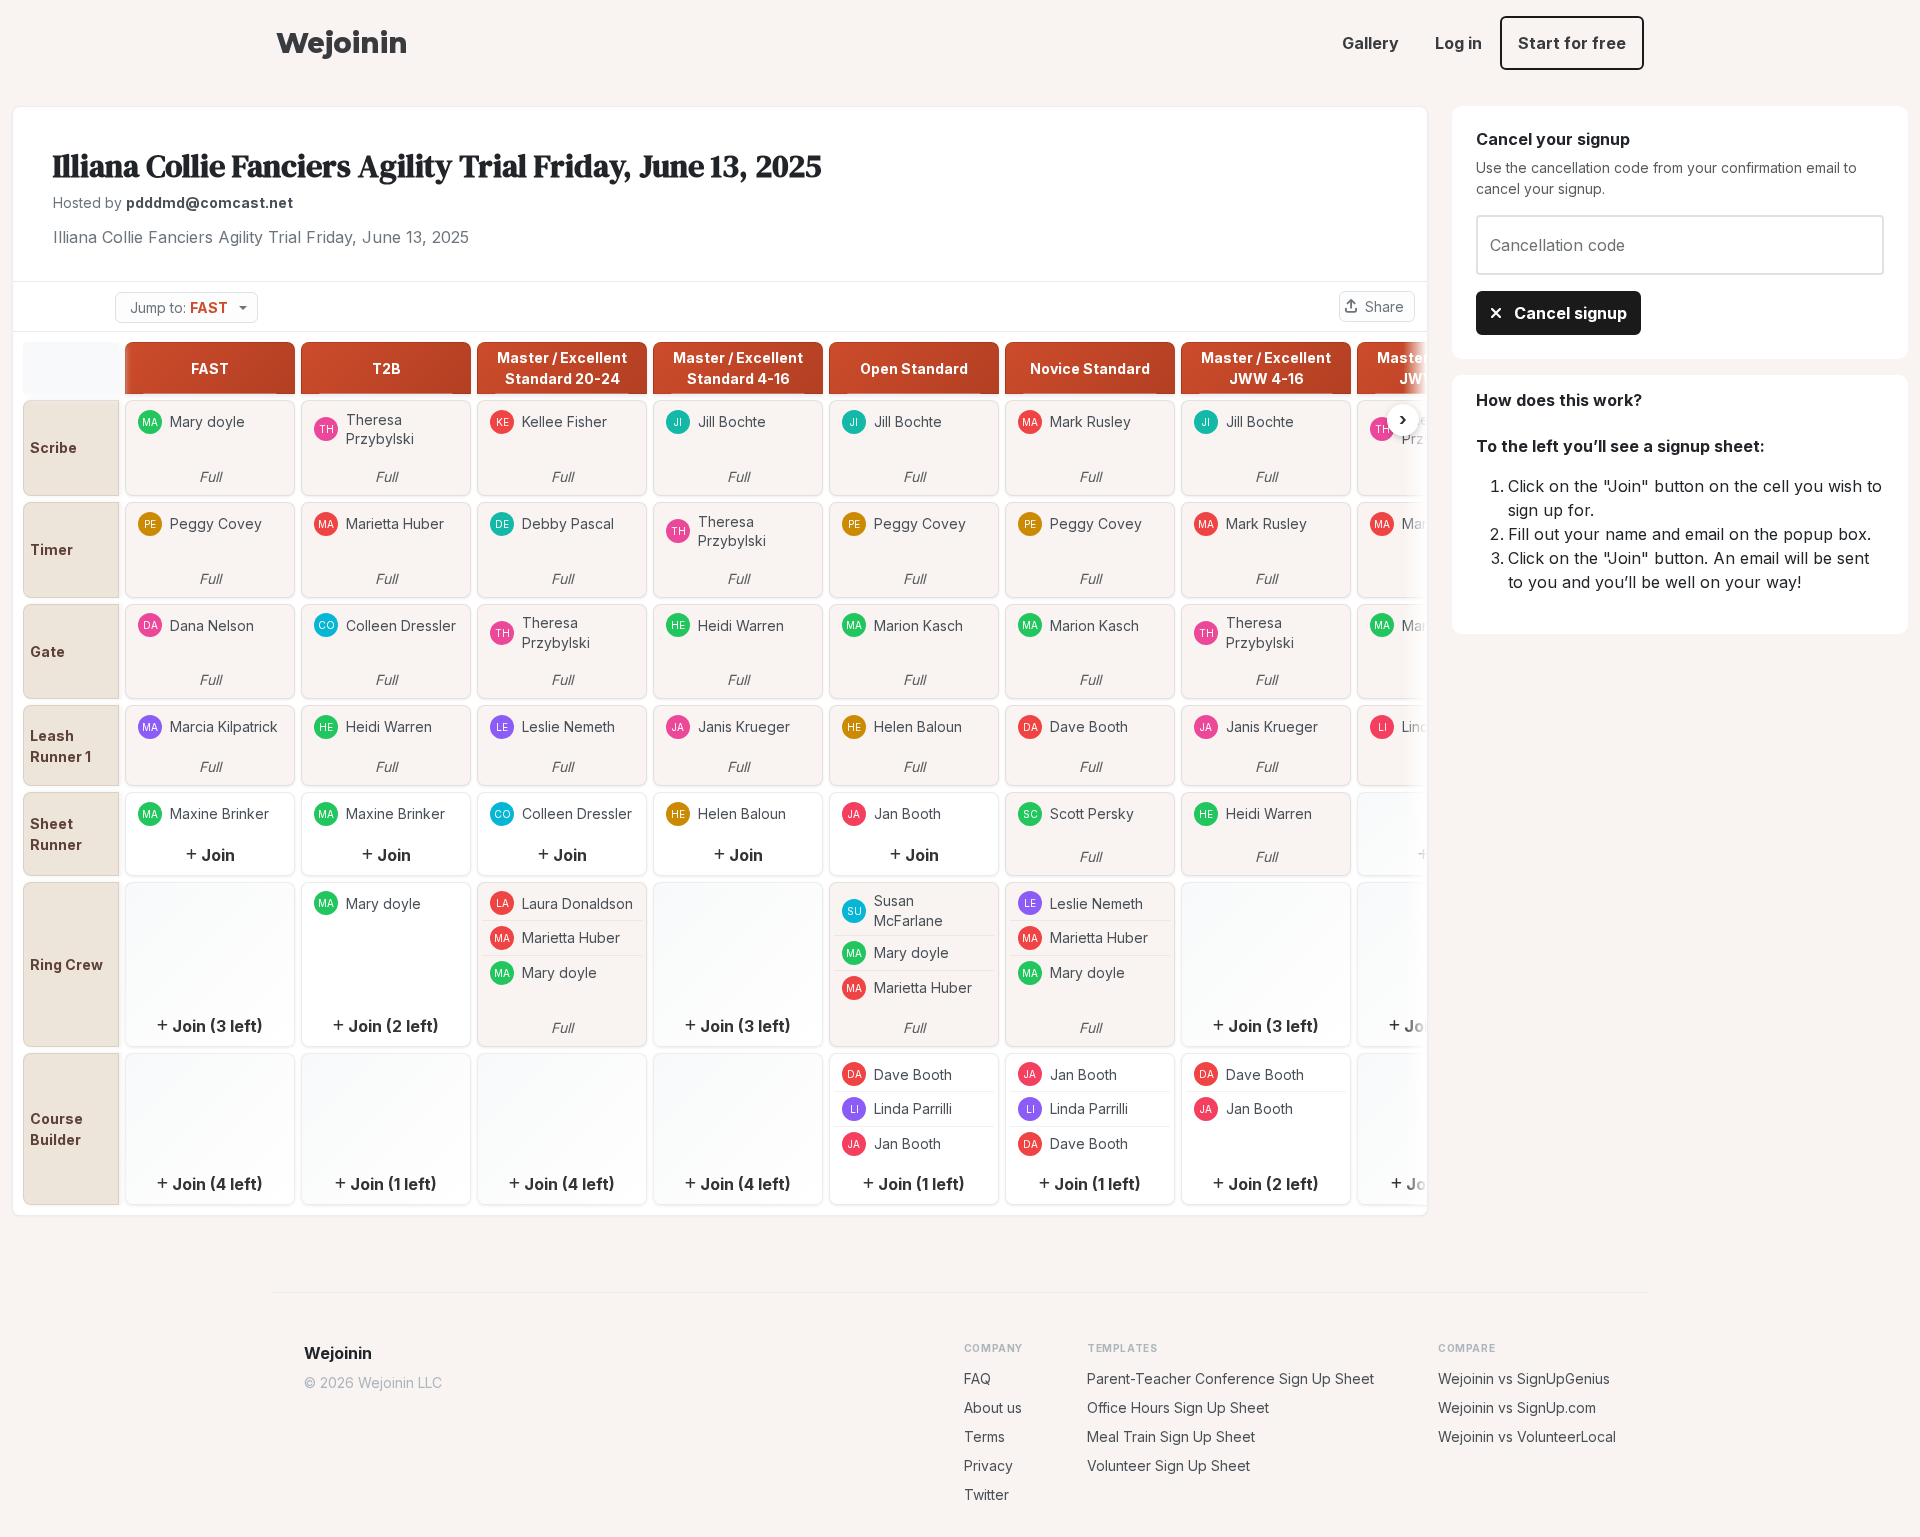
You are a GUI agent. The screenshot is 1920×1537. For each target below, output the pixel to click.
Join (218, 855)
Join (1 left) (393, 1184)
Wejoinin (341, 43)
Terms (984, 1436)
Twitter (986, 1494)
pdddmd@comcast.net (209, 202)
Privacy (988, 1465)
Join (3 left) (217, 1026)
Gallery (1370, 43)
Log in (1458, 43)
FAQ (977, 1378)
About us (993, 1407)
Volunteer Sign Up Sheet (1168, 1465)
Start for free (1572, 43)
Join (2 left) (393, 1026)
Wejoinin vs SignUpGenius (1524, 1378)
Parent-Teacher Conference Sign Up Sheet (1230, 1378)
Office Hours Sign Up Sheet (1178, 1407)
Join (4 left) (217, 1184)
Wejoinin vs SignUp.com (1517, 1407)
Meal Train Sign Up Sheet (1171, 1436)
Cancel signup (1568, 313)
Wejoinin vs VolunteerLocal (1527, 1436)
